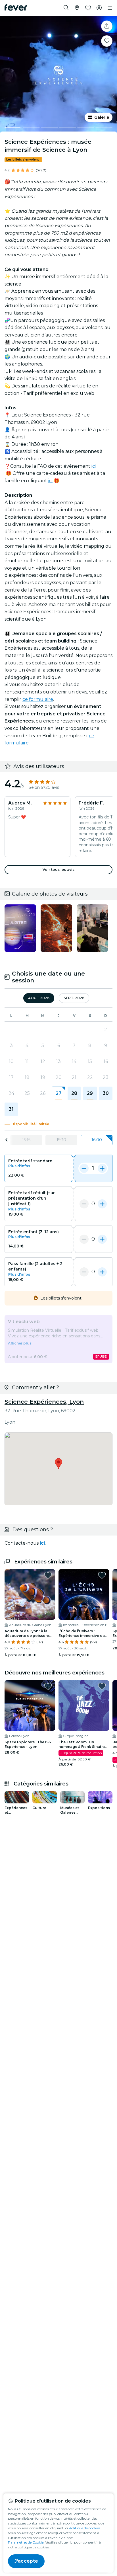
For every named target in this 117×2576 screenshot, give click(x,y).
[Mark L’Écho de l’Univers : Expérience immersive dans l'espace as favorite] (102, 1575)
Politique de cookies (84, 2528)
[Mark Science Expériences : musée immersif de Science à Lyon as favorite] (107, 41)
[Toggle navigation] (110, 8)
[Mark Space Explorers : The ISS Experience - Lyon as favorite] (48, 1686)
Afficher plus (20, 1343)
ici (94, 466)
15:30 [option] (61, 1140)
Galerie (102, 117)
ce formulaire (38, 699)
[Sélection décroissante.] (84, 1168)
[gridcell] (58, 1093)
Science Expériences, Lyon (44, 1402)
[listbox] (58, 1140)
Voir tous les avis (58, 870)
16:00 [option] (97, 1140)
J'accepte (26, 2561)
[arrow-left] (7, 1140)
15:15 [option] (26, 1140)
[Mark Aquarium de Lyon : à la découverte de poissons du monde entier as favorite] (48, 1575)
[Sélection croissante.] (102, 1168)
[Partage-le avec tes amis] (107, 26)
